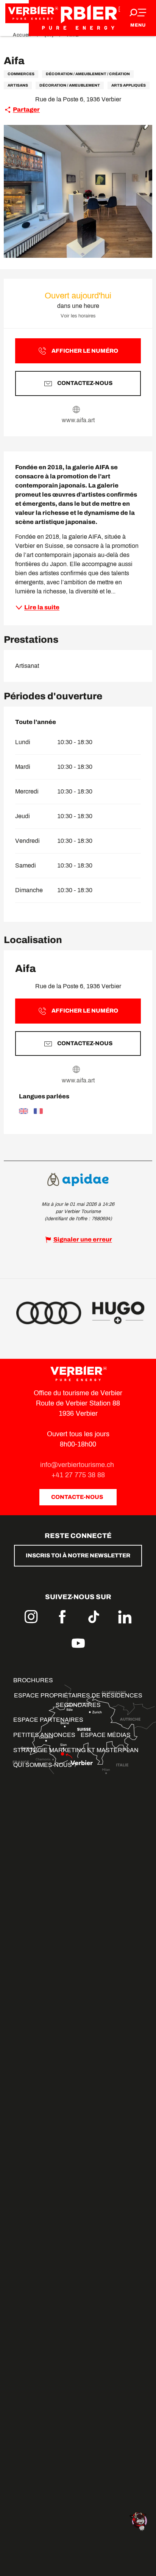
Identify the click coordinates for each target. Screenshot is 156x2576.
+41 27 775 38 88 (78, 1475)
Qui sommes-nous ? (45, 1765)
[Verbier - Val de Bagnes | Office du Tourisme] (78, 18)
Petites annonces (44, 1735)
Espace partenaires (48, 1720)
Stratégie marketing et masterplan (76, 1750)
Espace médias (106, 1735)
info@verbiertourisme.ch (78, 1465)
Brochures (33, 1680)
